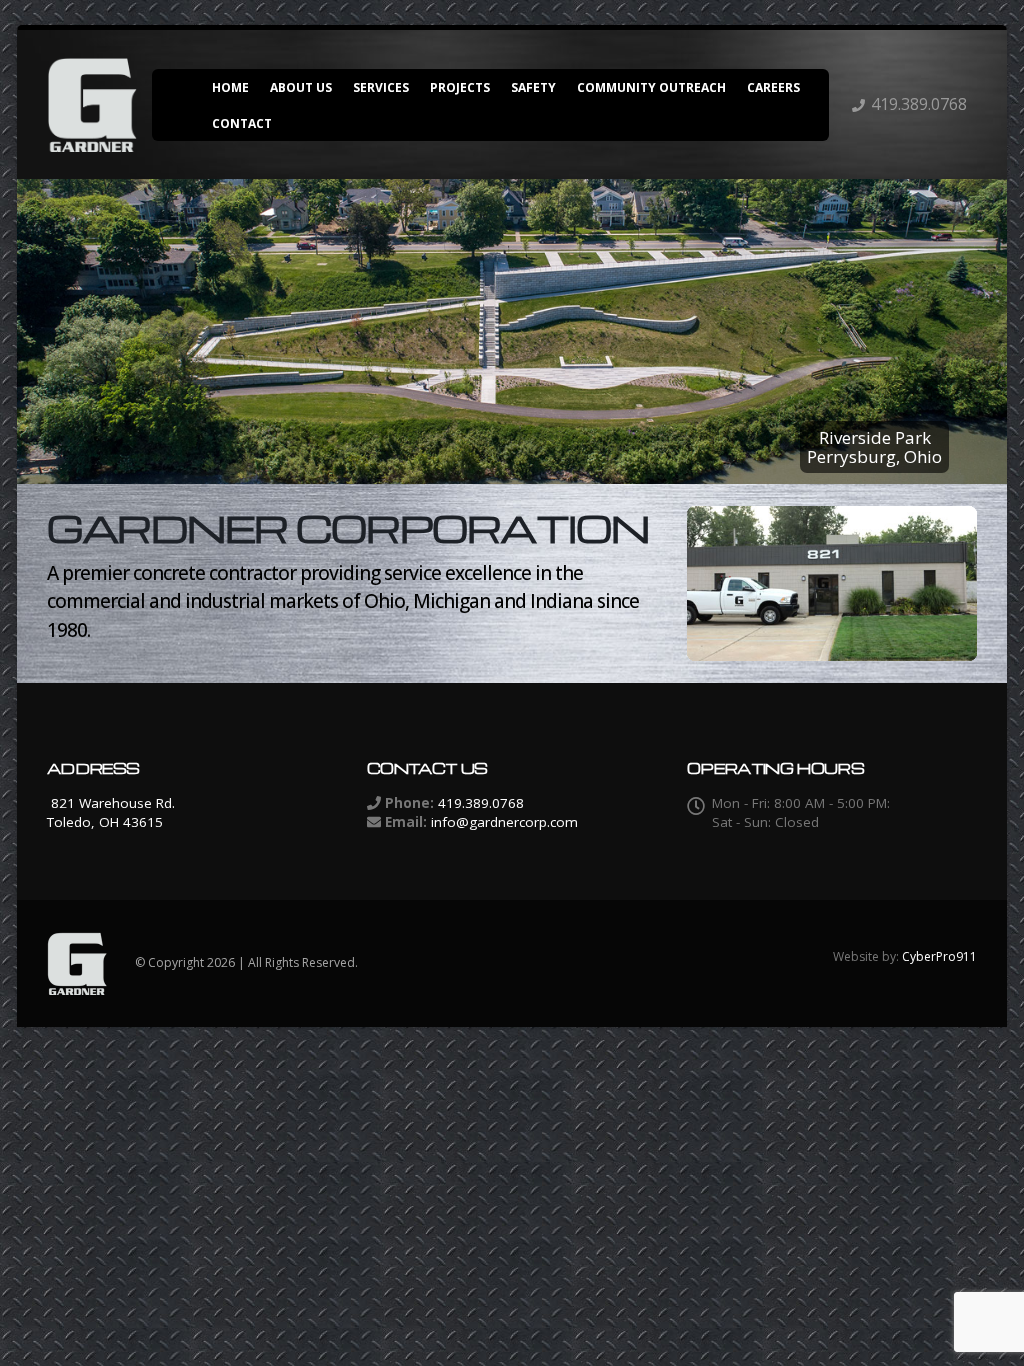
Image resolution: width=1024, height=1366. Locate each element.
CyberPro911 (939, 956)
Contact (242, 123)
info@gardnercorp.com (504, 822)
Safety (533, 87)
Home (230, 87)
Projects (460, 87)
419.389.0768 (919, 104)
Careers (773, 87)
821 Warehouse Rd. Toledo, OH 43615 (111, 812)
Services (381, 87)
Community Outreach (651, 87)
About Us (301, 87)
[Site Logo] (92, 104)
